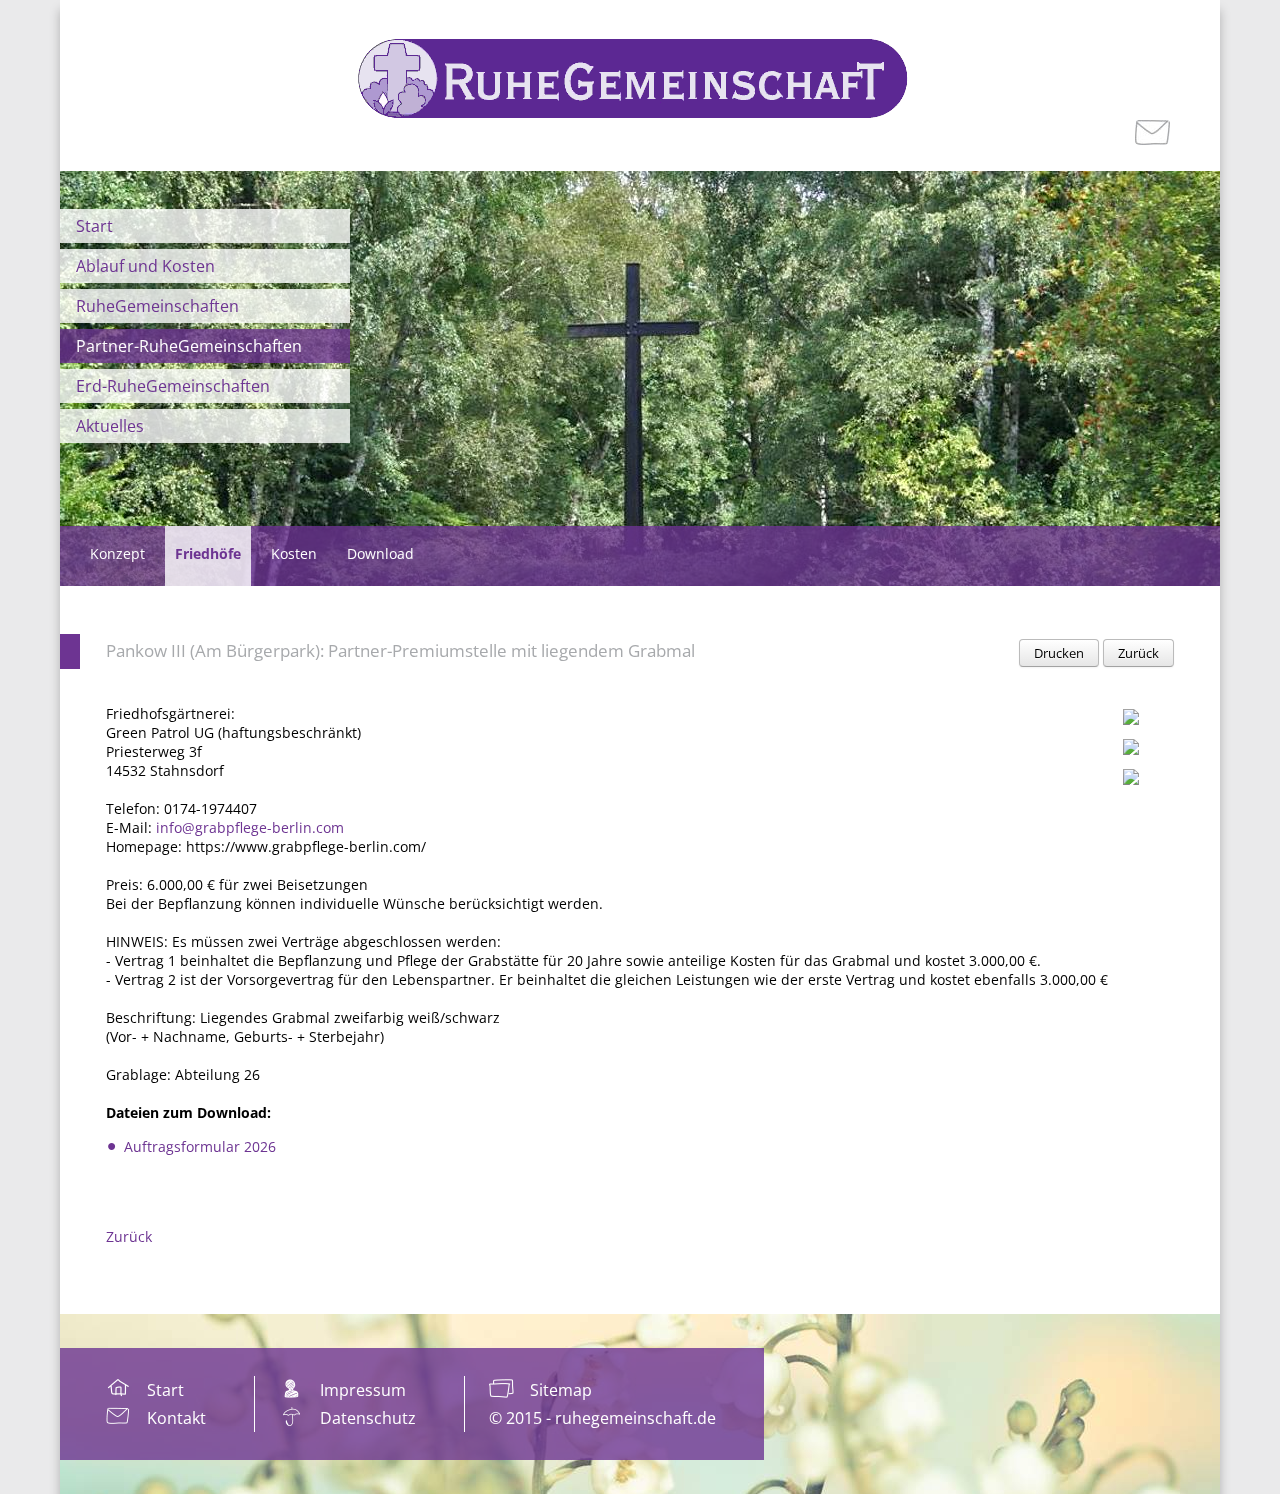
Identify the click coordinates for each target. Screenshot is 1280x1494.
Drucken (1059, 653)
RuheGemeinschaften (157, 306)
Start (94, 226)
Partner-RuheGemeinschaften (189, 346)
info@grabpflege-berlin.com (250, 827)
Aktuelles (110, 426)
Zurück (1138, 653)
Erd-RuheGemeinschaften (173, 386)
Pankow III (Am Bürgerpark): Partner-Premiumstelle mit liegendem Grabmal (400, 650)
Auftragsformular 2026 (200, 1146)
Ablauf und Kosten (145, 266)
